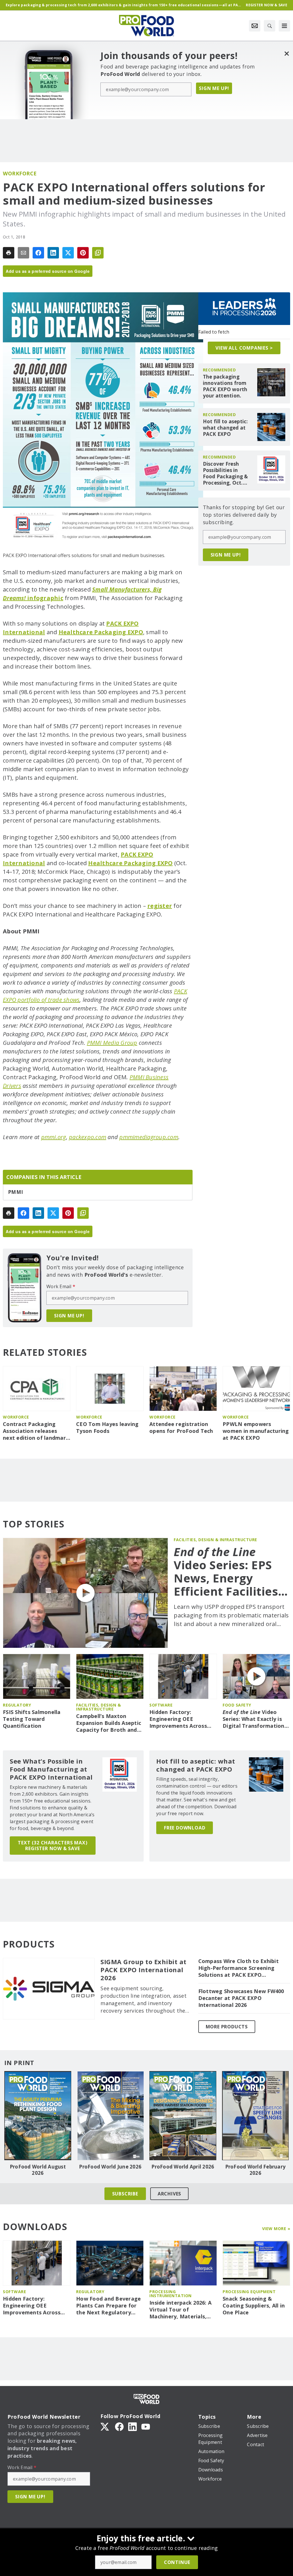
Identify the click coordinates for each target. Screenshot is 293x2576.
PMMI (15, 1192)
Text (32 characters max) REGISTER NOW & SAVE (53, 1846)
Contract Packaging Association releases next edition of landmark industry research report (36, 1431)
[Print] (9, 253)
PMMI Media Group (112, 1043)
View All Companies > (244, 348)
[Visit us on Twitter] (105, 2426)
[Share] (38, 253)
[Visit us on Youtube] (146, 2426)
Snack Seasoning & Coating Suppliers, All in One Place (254, 2306)
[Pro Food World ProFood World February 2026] (256, 2116)
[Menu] (284, 26)
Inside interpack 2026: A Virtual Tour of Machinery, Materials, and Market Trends (180, 2310)
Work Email (61, 1286)
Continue (177, 2562)
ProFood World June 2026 (110, 2167)
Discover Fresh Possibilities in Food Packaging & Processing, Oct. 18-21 (225, 473)
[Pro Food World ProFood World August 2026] (38, 2116)
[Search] (270, 26)
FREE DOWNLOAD (185, 1828)
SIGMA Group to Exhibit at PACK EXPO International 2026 (143, 1970)
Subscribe (125, 2194)
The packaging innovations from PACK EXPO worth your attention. (225, 386)
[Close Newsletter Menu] (287, 53)
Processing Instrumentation (171, 2294)
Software (161, 1705)
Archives (169, 2194)
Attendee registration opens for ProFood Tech (181, 1428)
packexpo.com (88, 1137)
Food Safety (237, 1705)
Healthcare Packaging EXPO (101, 632)
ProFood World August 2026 (38, 2170)
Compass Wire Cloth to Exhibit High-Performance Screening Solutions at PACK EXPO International (238, 1968)
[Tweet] (68, 253)
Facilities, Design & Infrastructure (215, 1540)
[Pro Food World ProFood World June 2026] (110, 2116)
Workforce (20, 173)
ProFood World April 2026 (183, 2167)
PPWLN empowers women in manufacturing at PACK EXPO (256, 1431)
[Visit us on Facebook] (119, 2426)
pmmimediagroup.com (149, 1137)
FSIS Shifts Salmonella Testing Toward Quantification (32, 1719)
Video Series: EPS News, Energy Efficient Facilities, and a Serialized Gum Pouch (228, 1572)
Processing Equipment (249, 2292)
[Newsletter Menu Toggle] (255, 26)
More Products (227, 2027)
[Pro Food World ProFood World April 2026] (183, 2116)
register (160, 906)
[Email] (23, 253)
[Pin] (83, 253)
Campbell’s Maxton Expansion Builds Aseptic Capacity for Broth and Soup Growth (109, 1723)
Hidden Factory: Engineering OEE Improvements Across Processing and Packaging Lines (178, 1719)
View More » (276, 2229)
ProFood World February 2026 (256, 2170)
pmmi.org (54, 1137)
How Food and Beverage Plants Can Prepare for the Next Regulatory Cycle (108, 2306)
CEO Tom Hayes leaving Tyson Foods (107, 1428)
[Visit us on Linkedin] (132, 2426)
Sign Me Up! (214, 88)
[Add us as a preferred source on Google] (98, 253)
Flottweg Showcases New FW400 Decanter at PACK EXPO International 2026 (241, 1998)
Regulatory (17, 1705)
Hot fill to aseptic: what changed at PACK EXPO (225, 428)
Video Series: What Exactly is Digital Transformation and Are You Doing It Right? (254, 1719)
